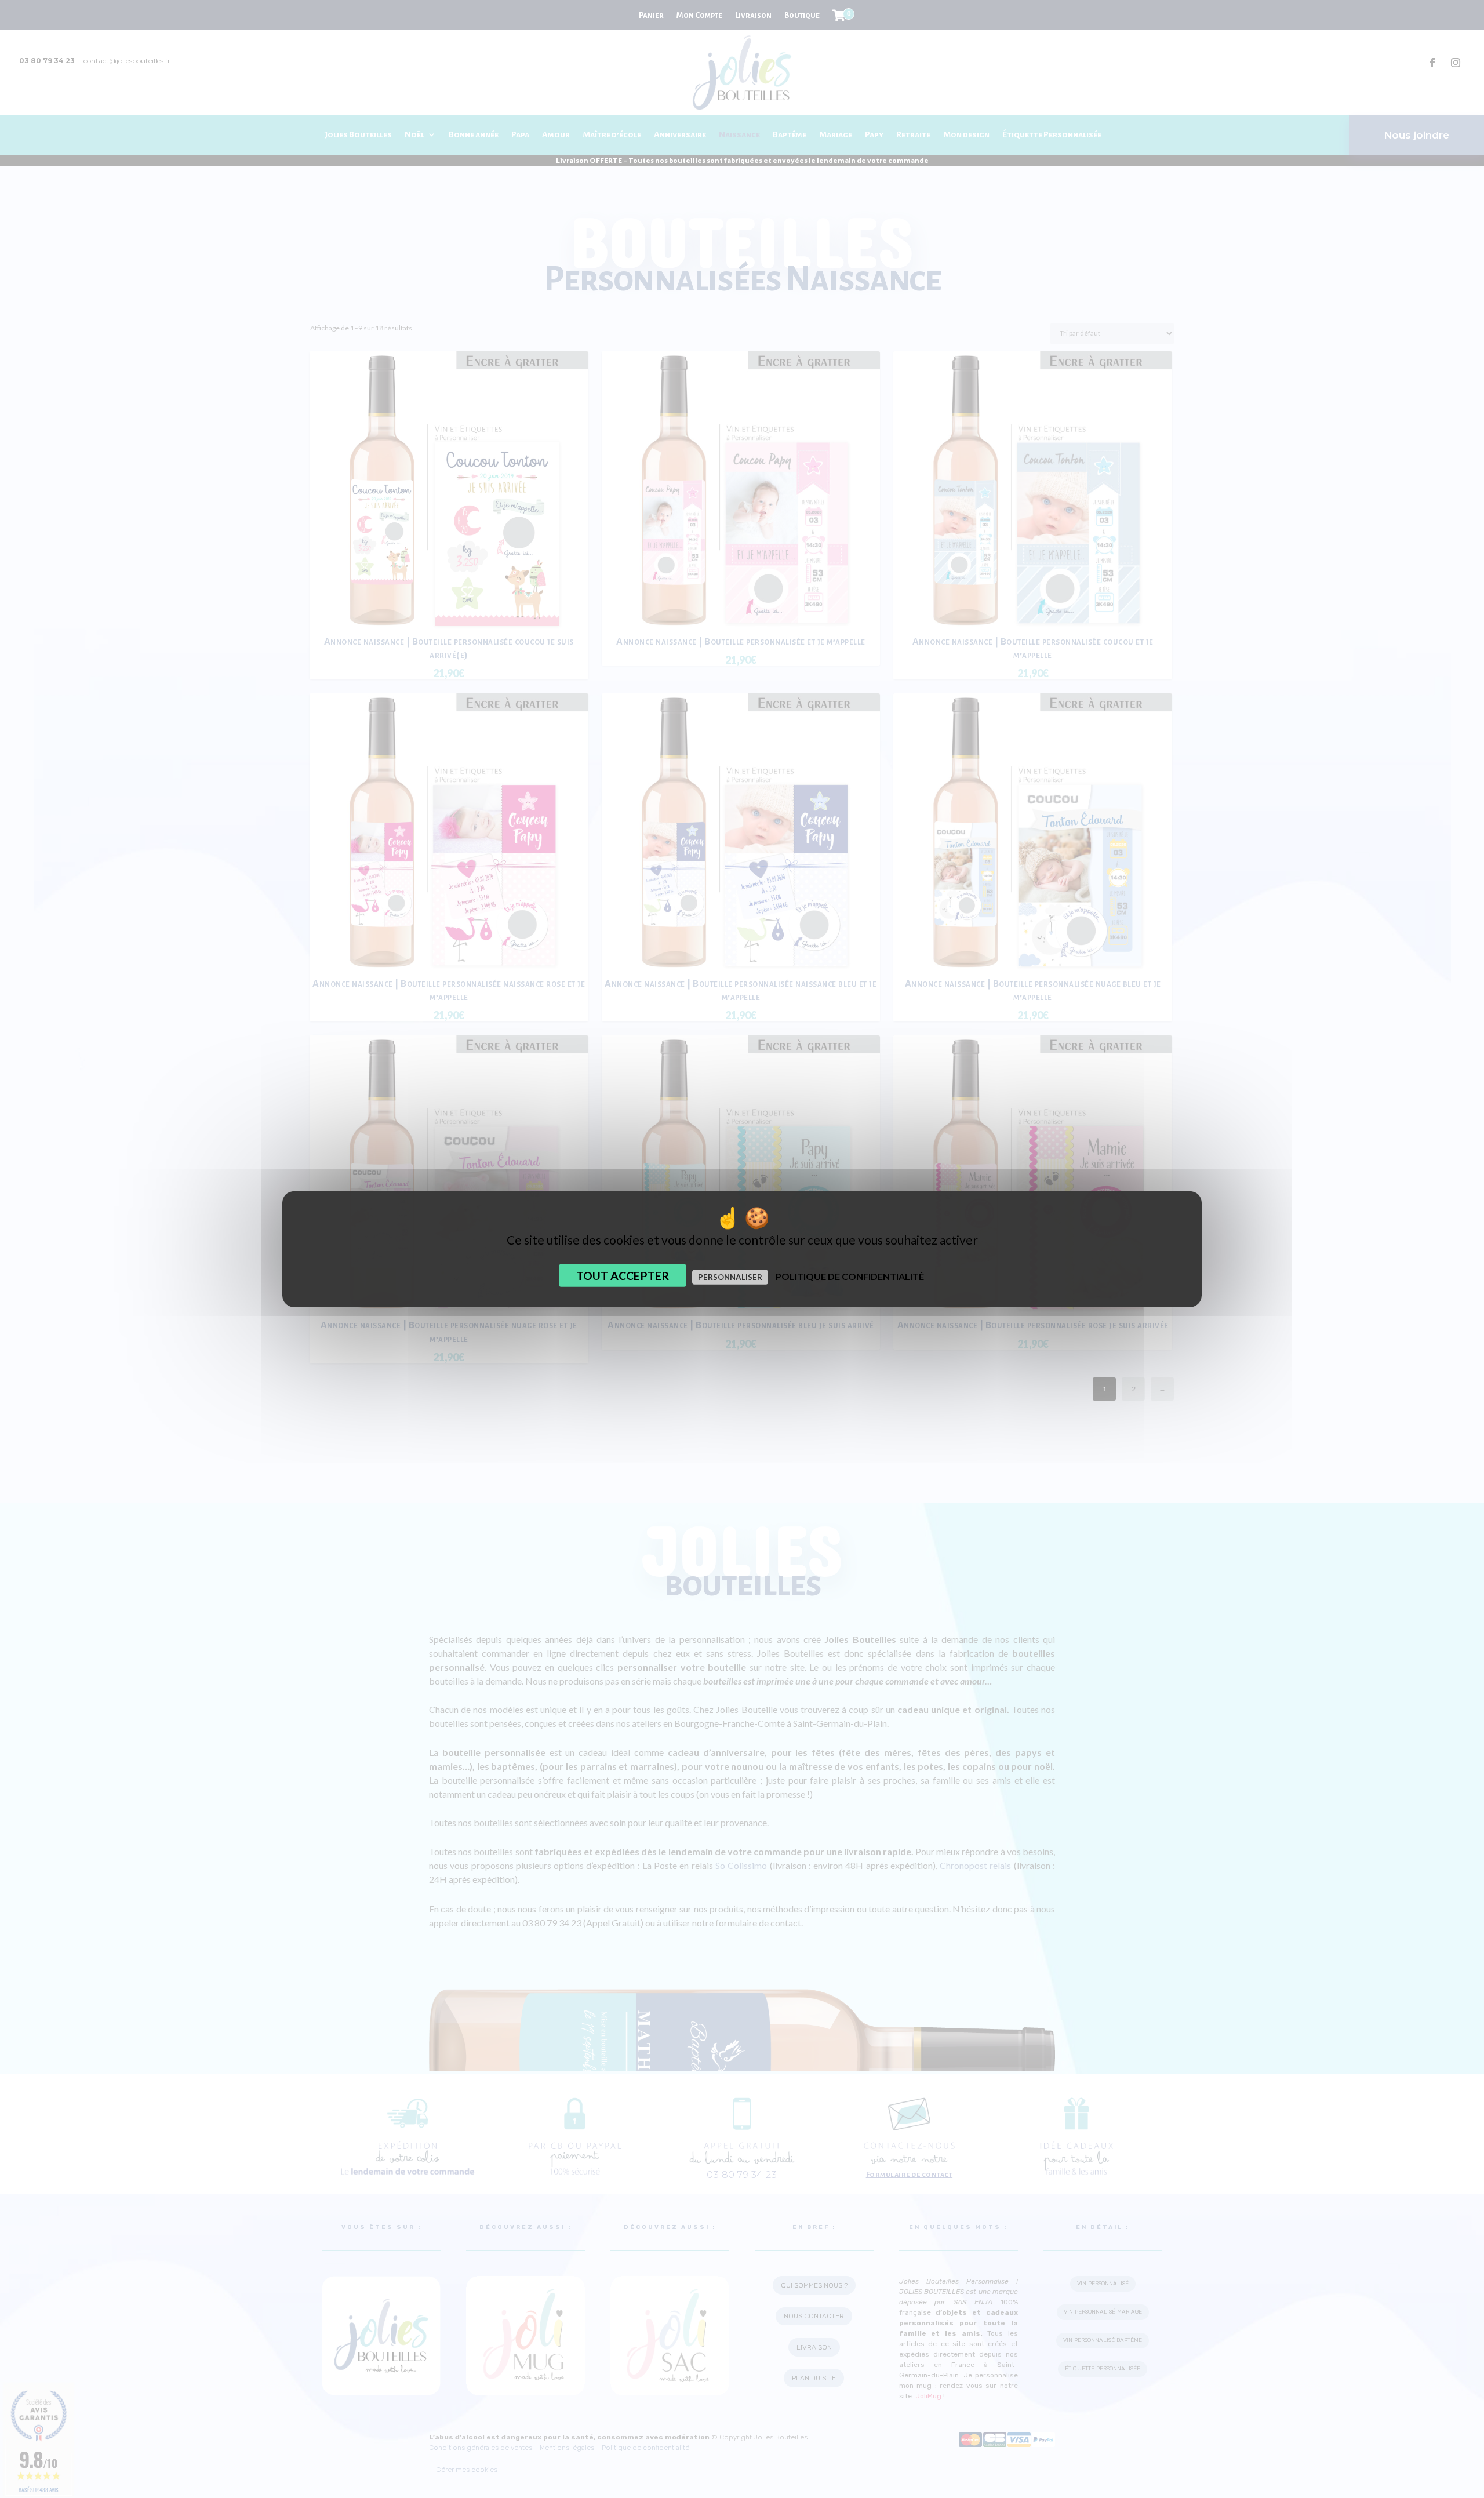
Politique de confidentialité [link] (850, 1276)
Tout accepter (623, 1275)
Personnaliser (730, 1277)
